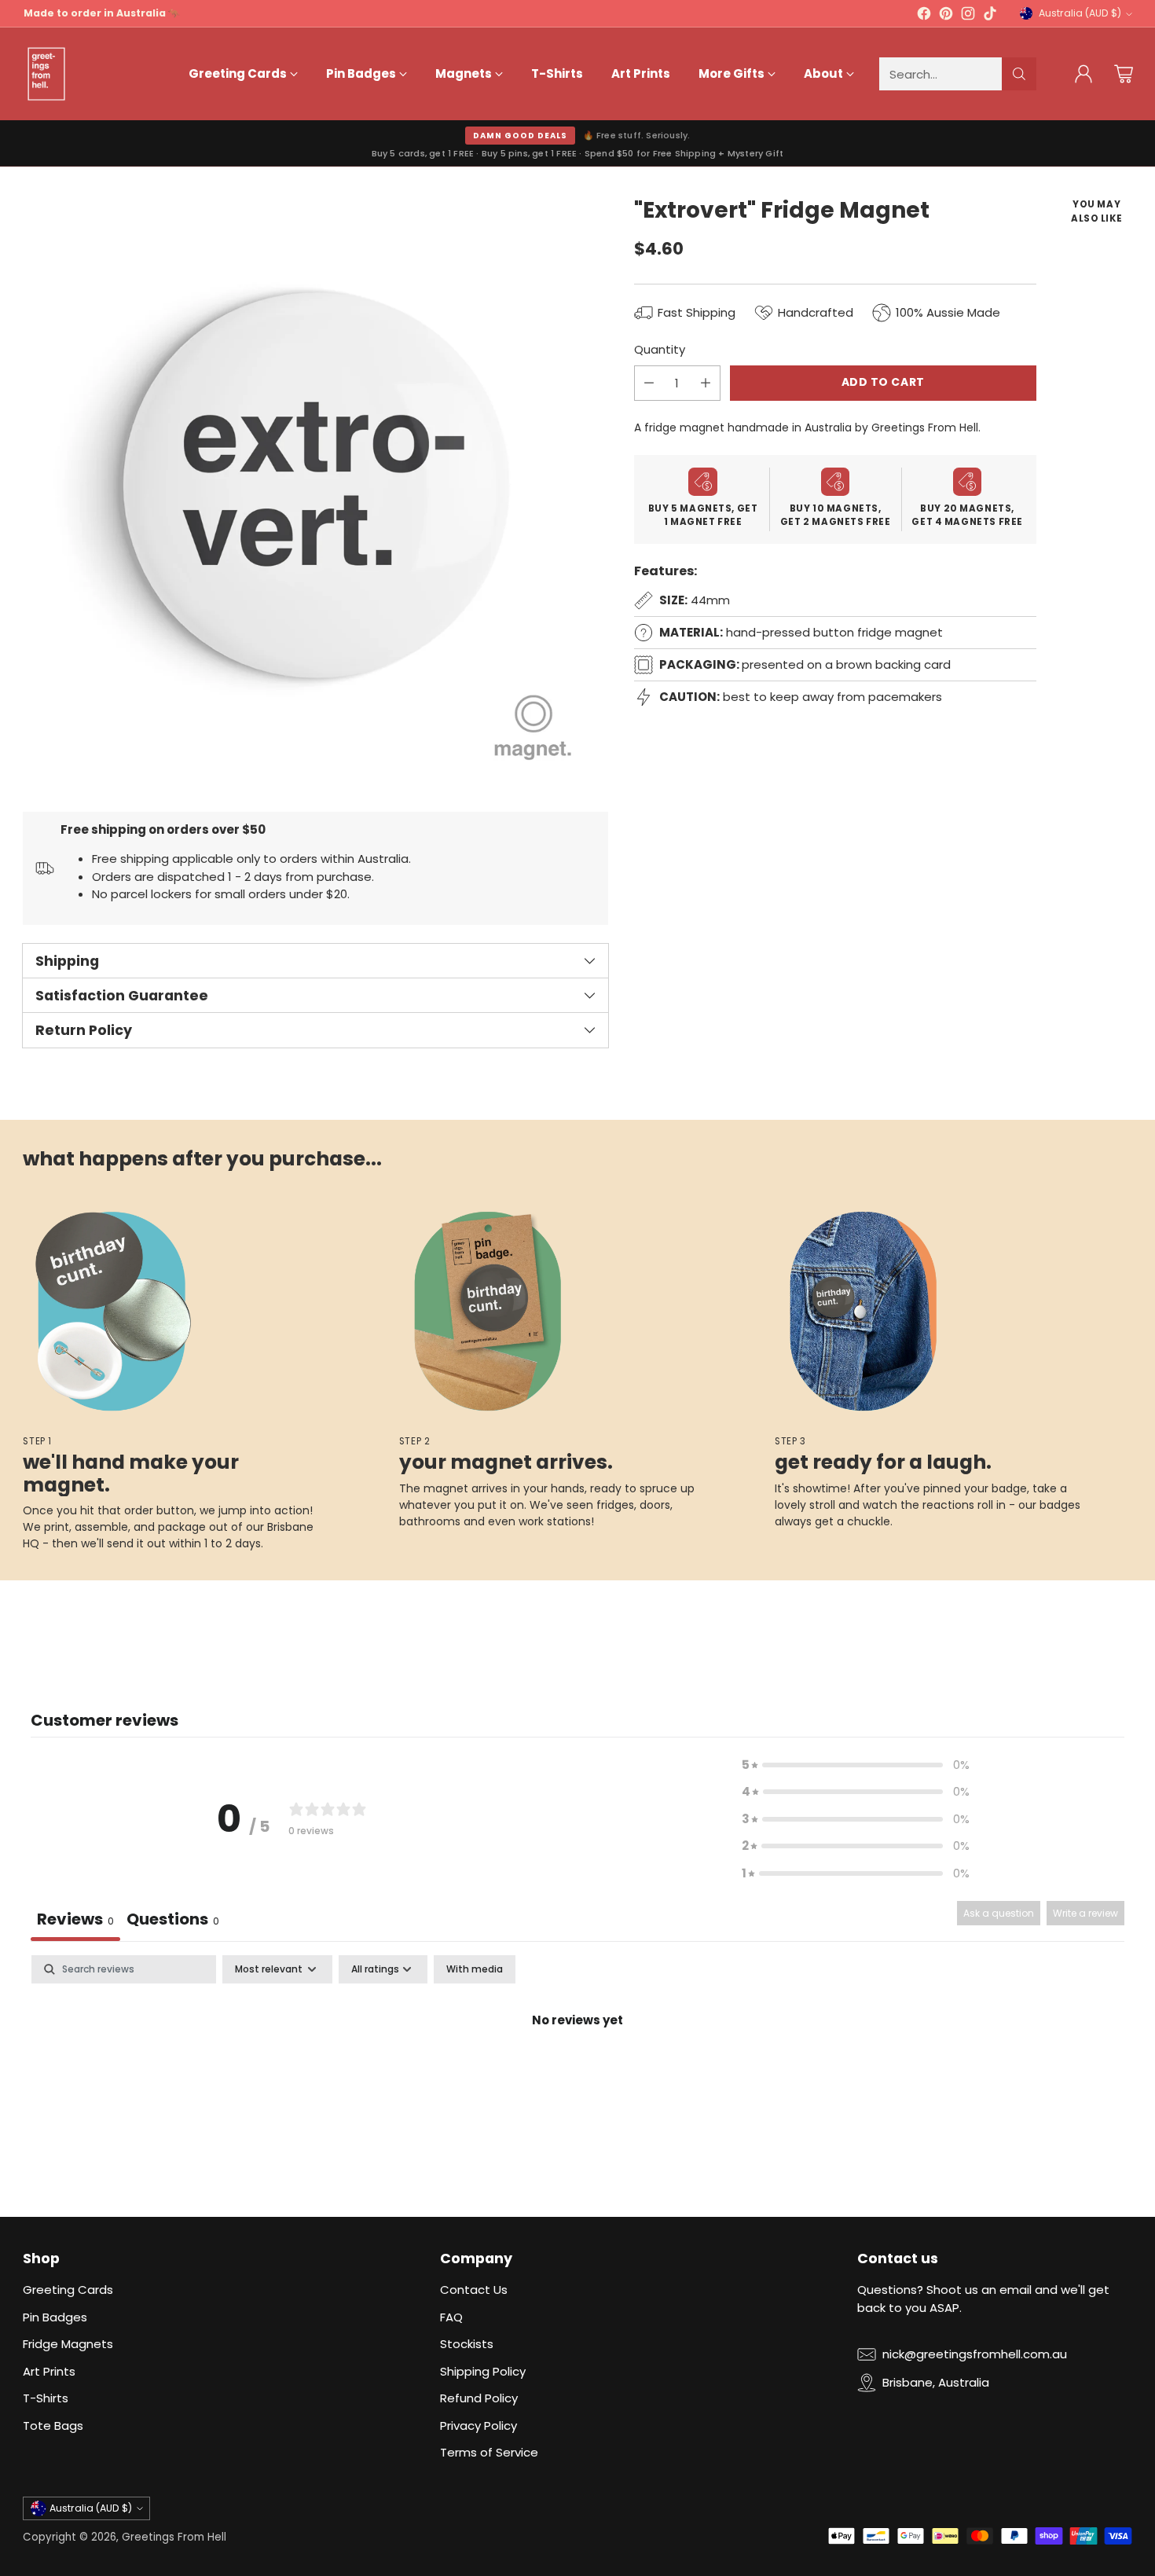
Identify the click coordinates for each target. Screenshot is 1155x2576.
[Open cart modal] (1124, 74)
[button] (856, 1765)
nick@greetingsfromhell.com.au (975, 2354)
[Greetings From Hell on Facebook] (924, 16)
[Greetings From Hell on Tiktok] (990, 16)
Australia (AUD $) (1080, 13)
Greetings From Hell (174, 2537)
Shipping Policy (483, 2371)
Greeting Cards (68, 2290)
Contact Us (474, 2290)
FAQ (451, 2317)
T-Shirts (46, 2398)
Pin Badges (55, 2317)
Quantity (660, 349)
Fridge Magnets (68, 2344)
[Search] (1019, 74)
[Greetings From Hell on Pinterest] (946, 16)
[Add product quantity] (706, 383)
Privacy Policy (478, 2426)
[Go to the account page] (1083, 74)
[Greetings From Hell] (46, 74)
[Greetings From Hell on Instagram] (968, 16)
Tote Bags (53, 2426)
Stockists (467, 2344)
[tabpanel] (577, 2073)
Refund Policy (479, 2398)
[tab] (173, 1921)
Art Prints (49, 2371)
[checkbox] (475, 1969)
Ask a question (999, 1913)
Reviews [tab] (75, 1919)
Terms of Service (489, 2452)
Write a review (1085, 1913)
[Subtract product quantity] (649, 383)
